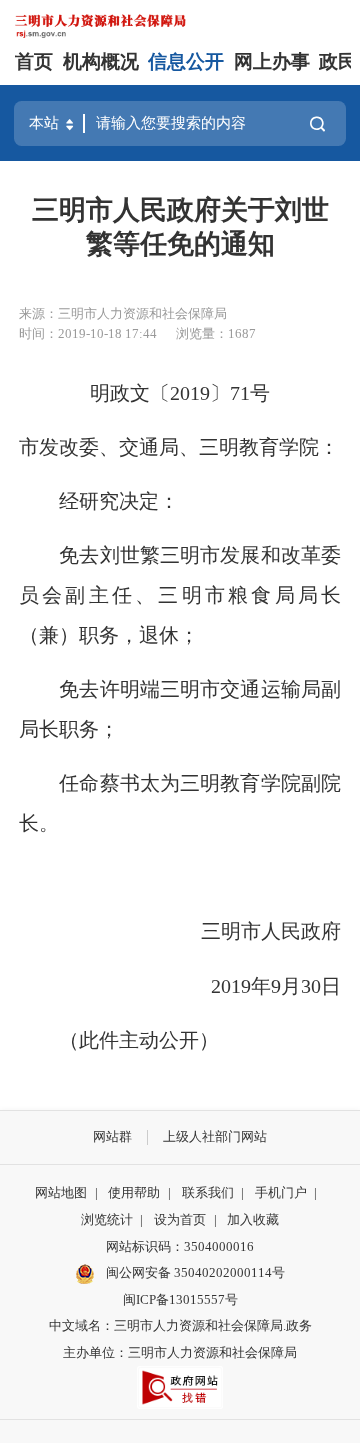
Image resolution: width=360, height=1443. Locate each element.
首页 (34, 61)
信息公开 (186, 61)
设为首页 (180, 1219)
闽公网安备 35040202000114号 (194, 1272)
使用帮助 (134, 1192)
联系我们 (208, 1192)
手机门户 (281, 1192)
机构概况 (101, 61)
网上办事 (272, 61)
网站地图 (61, 1192)
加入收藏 (253, 1219)
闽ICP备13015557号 (180, 1299)
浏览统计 (107, 1219)
